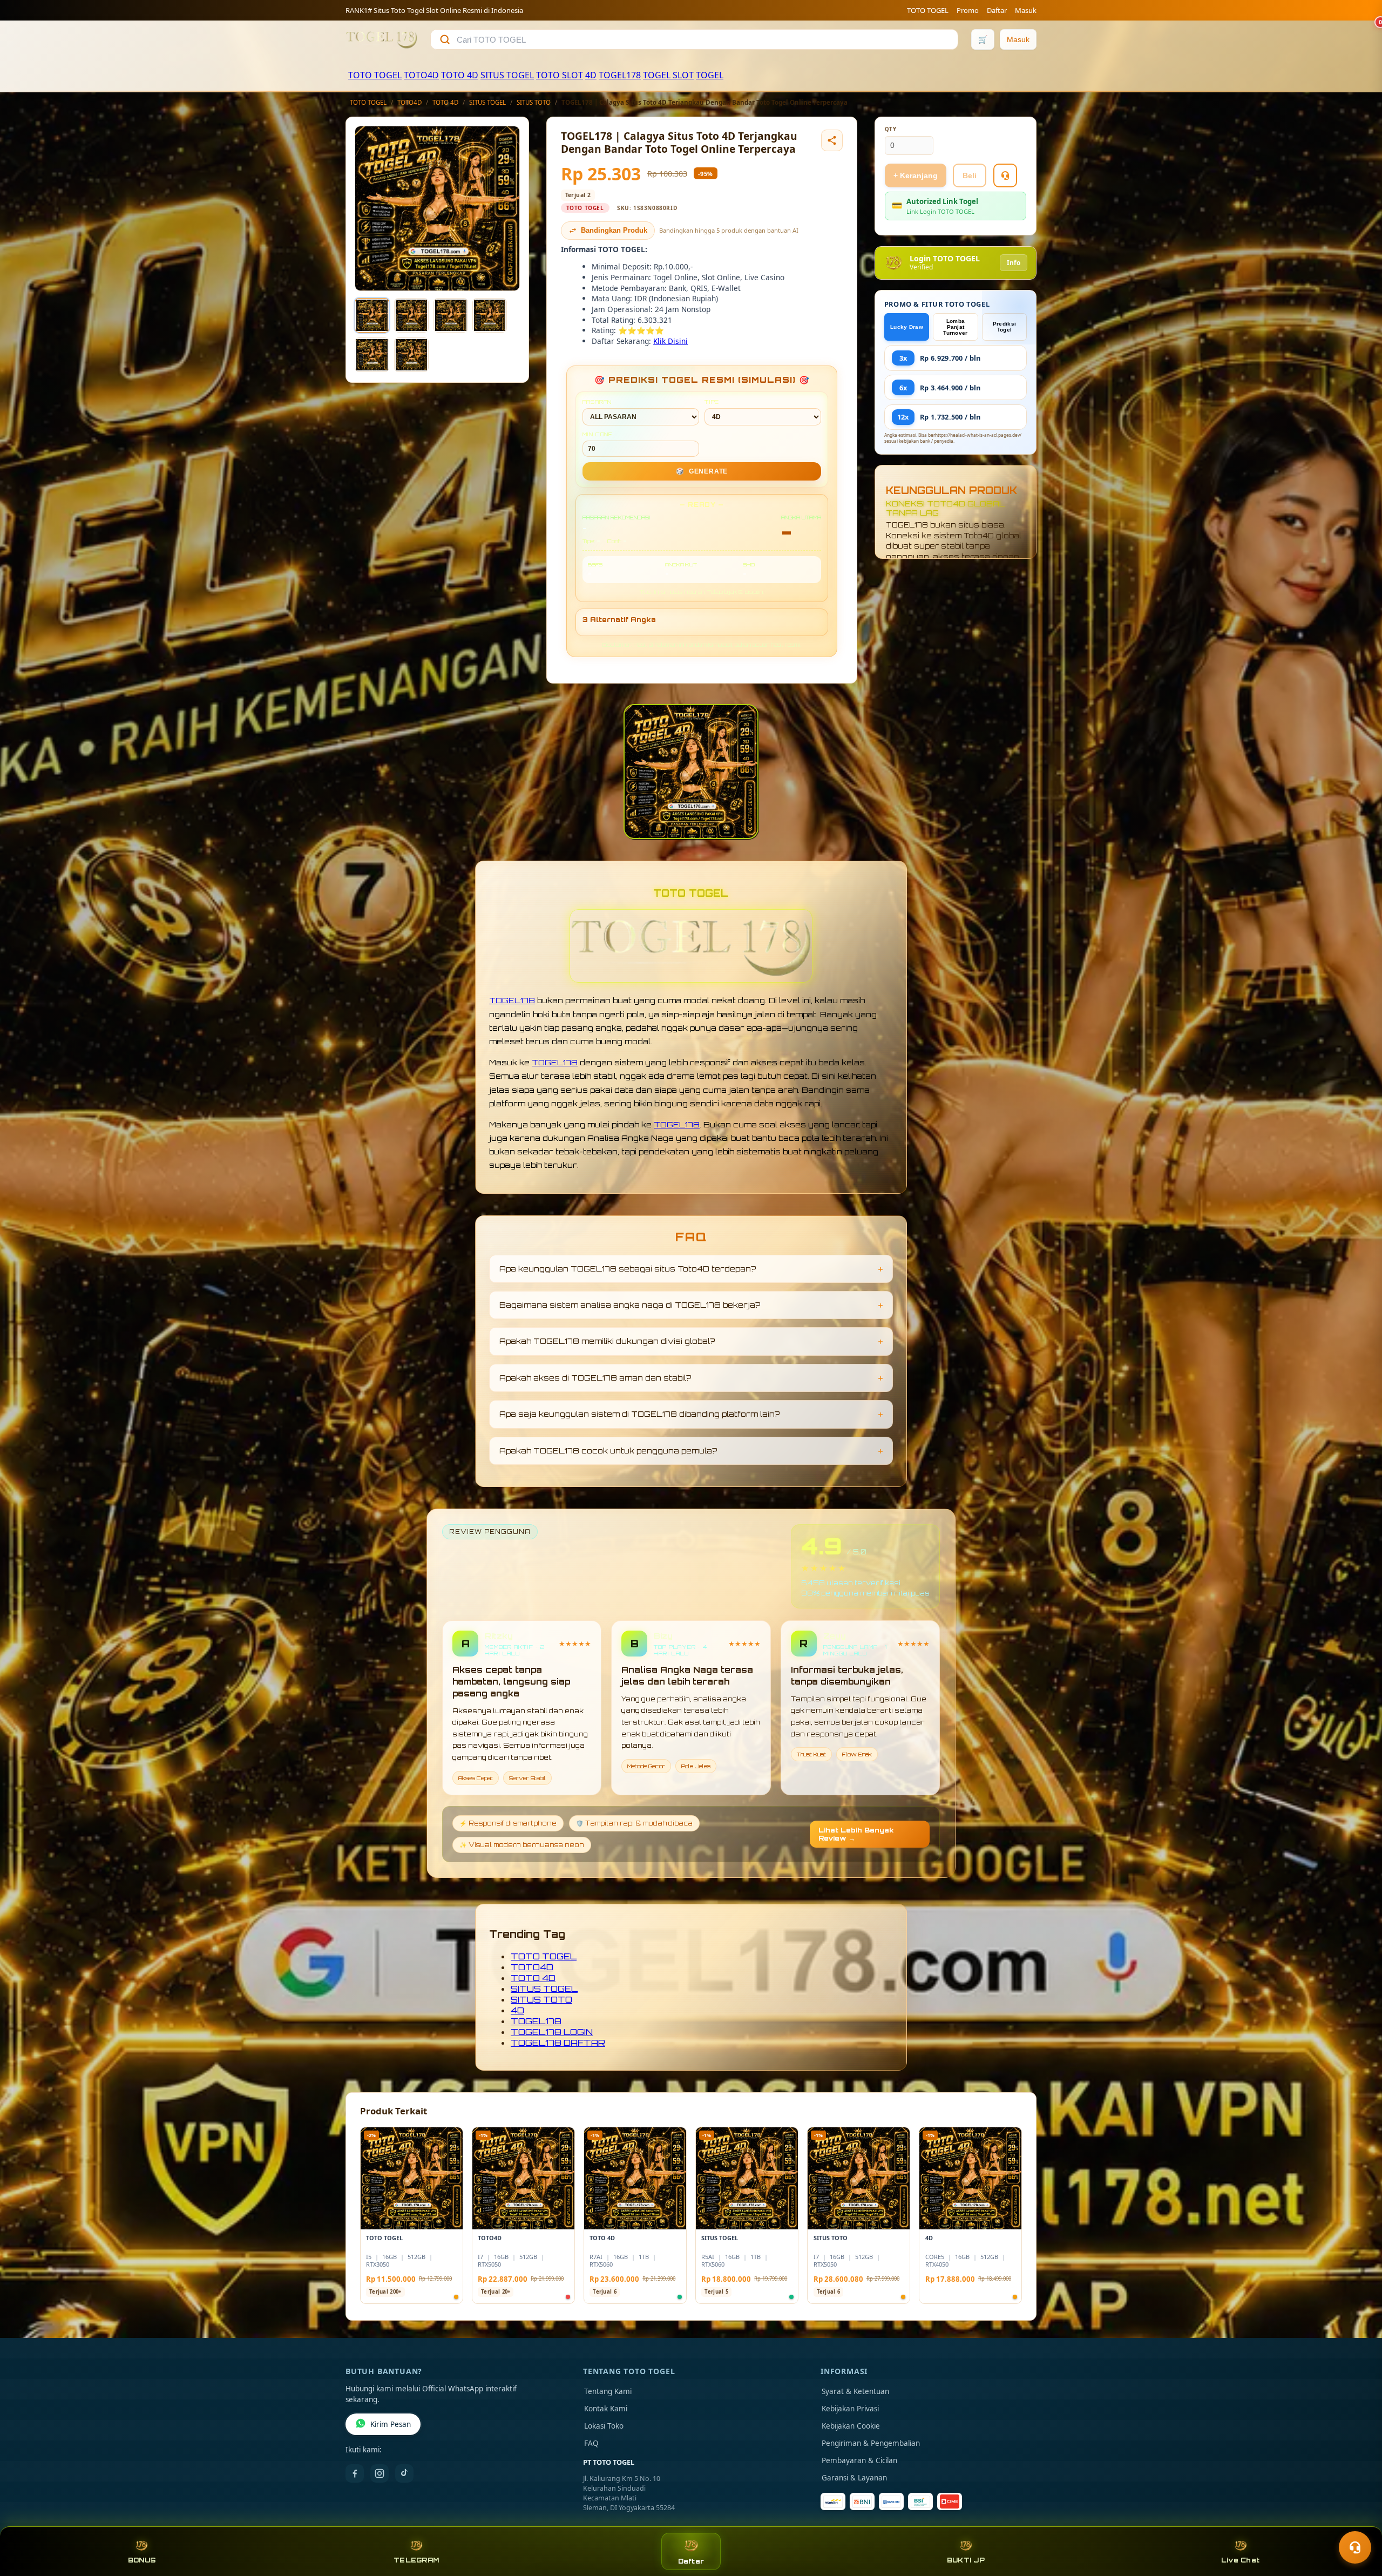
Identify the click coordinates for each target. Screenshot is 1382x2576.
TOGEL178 (620, 75)
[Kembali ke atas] (1358, 2521)
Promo (968, 10)
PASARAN (597, 402)
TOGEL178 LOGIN (552, 2032)
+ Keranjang (916, 175)
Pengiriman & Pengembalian (871, 2443)
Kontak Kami (606, 2409)
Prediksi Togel (1004, 327)
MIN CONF (598, 434)
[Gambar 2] (411, 315)
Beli (970, 175)
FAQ (591, 2443)
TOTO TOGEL (928, 10)
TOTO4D (421, 75)
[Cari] (445, 39)
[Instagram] (380, 2473)
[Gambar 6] (411, 355)
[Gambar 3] (451, 315)
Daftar (997, 10)
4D (591, 75)
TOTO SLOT (560, 75)
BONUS (142, 2560)
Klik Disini (670, 341)
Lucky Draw (907, 327)
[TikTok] (404, 2473)
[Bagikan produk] (832, 140)
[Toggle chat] (1355, 2547)
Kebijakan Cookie (851, 2426)
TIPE (712, 402)
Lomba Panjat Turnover (955, 327)
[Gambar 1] (372, 315)
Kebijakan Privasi (850, 2409)
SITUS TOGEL (507, 75)
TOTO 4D (460, 75)
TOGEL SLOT (668, 75)
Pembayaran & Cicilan (859, 2460)
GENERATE (702, 471)
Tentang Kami (608, 2391)
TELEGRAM (416, 2560)
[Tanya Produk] (1005, 175)
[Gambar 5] (372, 355)
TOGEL (710, 75)
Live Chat (1240, 2560)
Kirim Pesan (391, 2424)
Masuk (1026, 10)
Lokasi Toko (604, 2426)
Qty (891, 129)
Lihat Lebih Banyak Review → (856, 1834)
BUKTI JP (966, 2560)
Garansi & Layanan (854, 2478)
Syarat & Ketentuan (855, 2391)
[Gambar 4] (490, 315)
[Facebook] (355, 2473)
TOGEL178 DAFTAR (558, 2043)
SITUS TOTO (534, 102)
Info (1014, 263)
